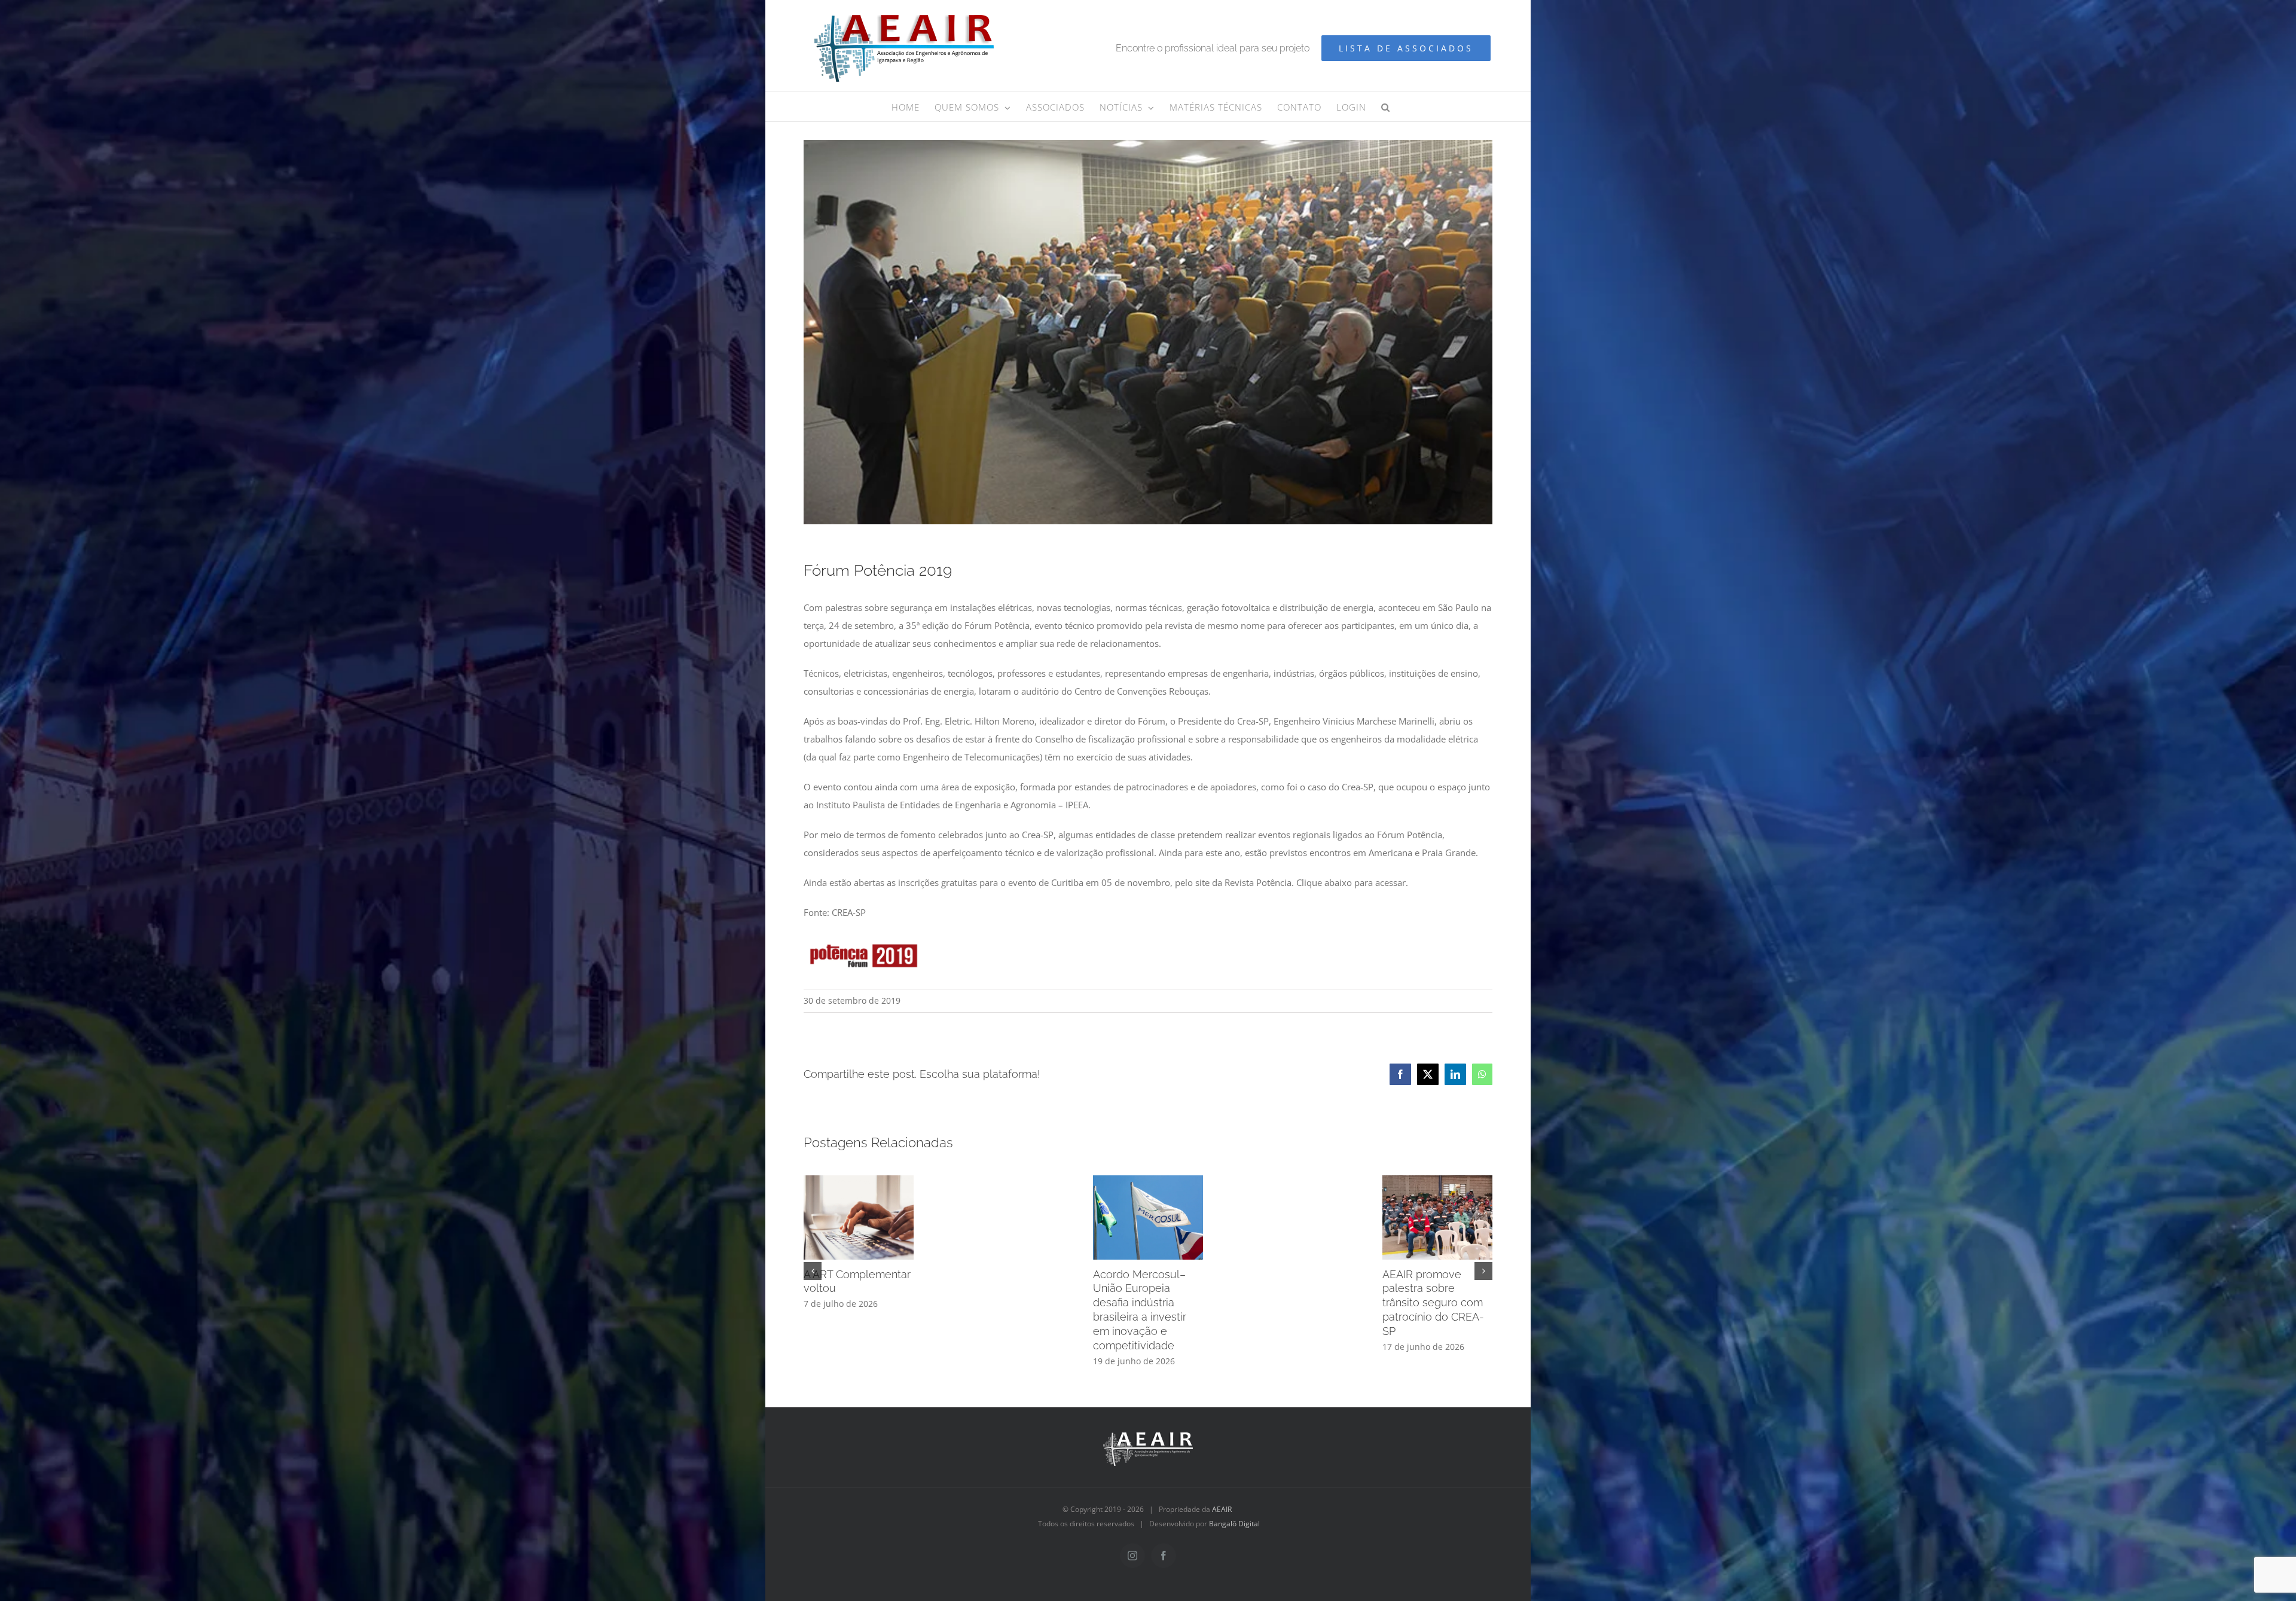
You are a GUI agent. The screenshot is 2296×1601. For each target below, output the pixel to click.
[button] (1386, 106)
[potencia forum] (863, 937)
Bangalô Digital (1234, 1524)
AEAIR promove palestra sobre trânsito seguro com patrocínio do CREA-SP (1433, 1303)
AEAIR (1222, 1509)
